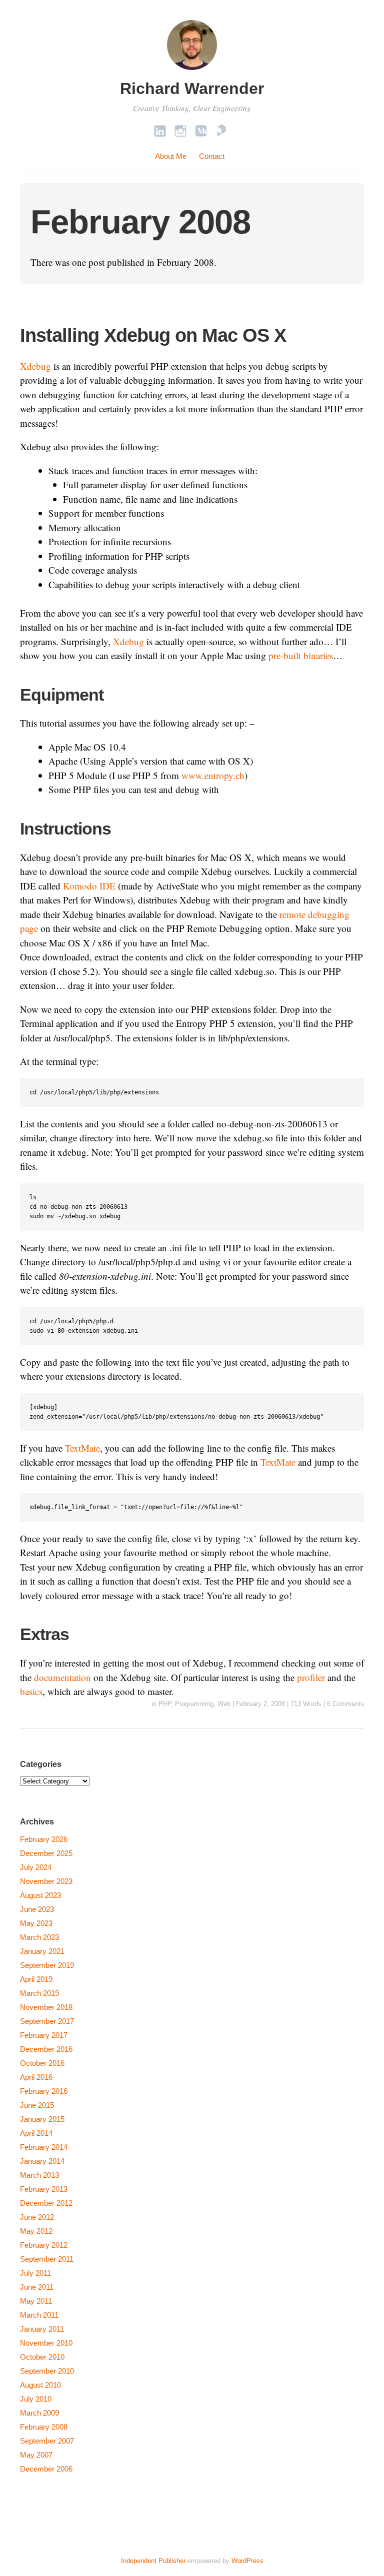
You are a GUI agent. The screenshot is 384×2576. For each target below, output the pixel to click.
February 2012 (44, 2245)
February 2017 (44, 2035)
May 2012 (36, 2231)
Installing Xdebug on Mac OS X (153, 335)
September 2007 (47, 2441)
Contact (212, 156)
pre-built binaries (301, 655)
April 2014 (36, 2133)
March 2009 (39, 2413)
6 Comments (345, 1704)
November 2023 (46, 1881)
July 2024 (36, 1867)
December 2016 (46, 2049)
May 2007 (36, 2455)
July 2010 (36, 2399)
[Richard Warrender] (192, 71)
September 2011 (47, 2259)
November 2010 (46, 2343)
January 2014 (42, 2161)
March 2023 (39, 1937)
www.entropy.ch (213, 775)
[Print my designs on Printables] (221, 131)
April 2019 (36, 1979)
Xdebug (35, 366)
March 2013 (39, 2175)
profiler (311, 1677)
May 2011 (36, 2301)
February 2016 (44, 2091)
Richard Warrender (192, 88)
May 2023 (36, 1923)
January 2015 (42, 2119)
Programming (194, 1704)
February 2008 (44, 2427)
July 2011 (35, 2273)
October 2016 (42, 2063)
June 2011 (37, 2287)
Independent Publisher (153, 2561)
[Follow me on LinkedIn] (160, 131)
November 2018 (46, 2007)
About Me (171, 156)
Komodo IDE (89, 886)
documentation (62, 1677)
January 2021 (42, 1951)
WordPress (247, 2561)
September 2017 (47, 2021)
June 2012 (37, 2217)
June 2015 (37, 2105)
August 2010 (40, 2385)
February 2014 (44, 2147)
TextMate (82, 1448)
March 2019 (39, 1993)
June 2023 (37, 1909)
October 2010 (42, 2357)
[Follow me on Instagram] (180, 131)
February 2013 (44, 2189)
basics (31, 1691)
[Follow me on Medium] (201, 131)
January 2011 (42, 2329)
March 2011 (39, 2315)
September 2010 (47, 2371)
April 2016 (36, 2077)
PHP (165, 1704)
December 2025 (46, 1853)
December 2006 (46, 2469)
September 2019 (47, 1965)
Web (224, 1704)
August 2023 (40, 1895)
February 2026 (44, 1839)
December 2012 (46, 2203)
